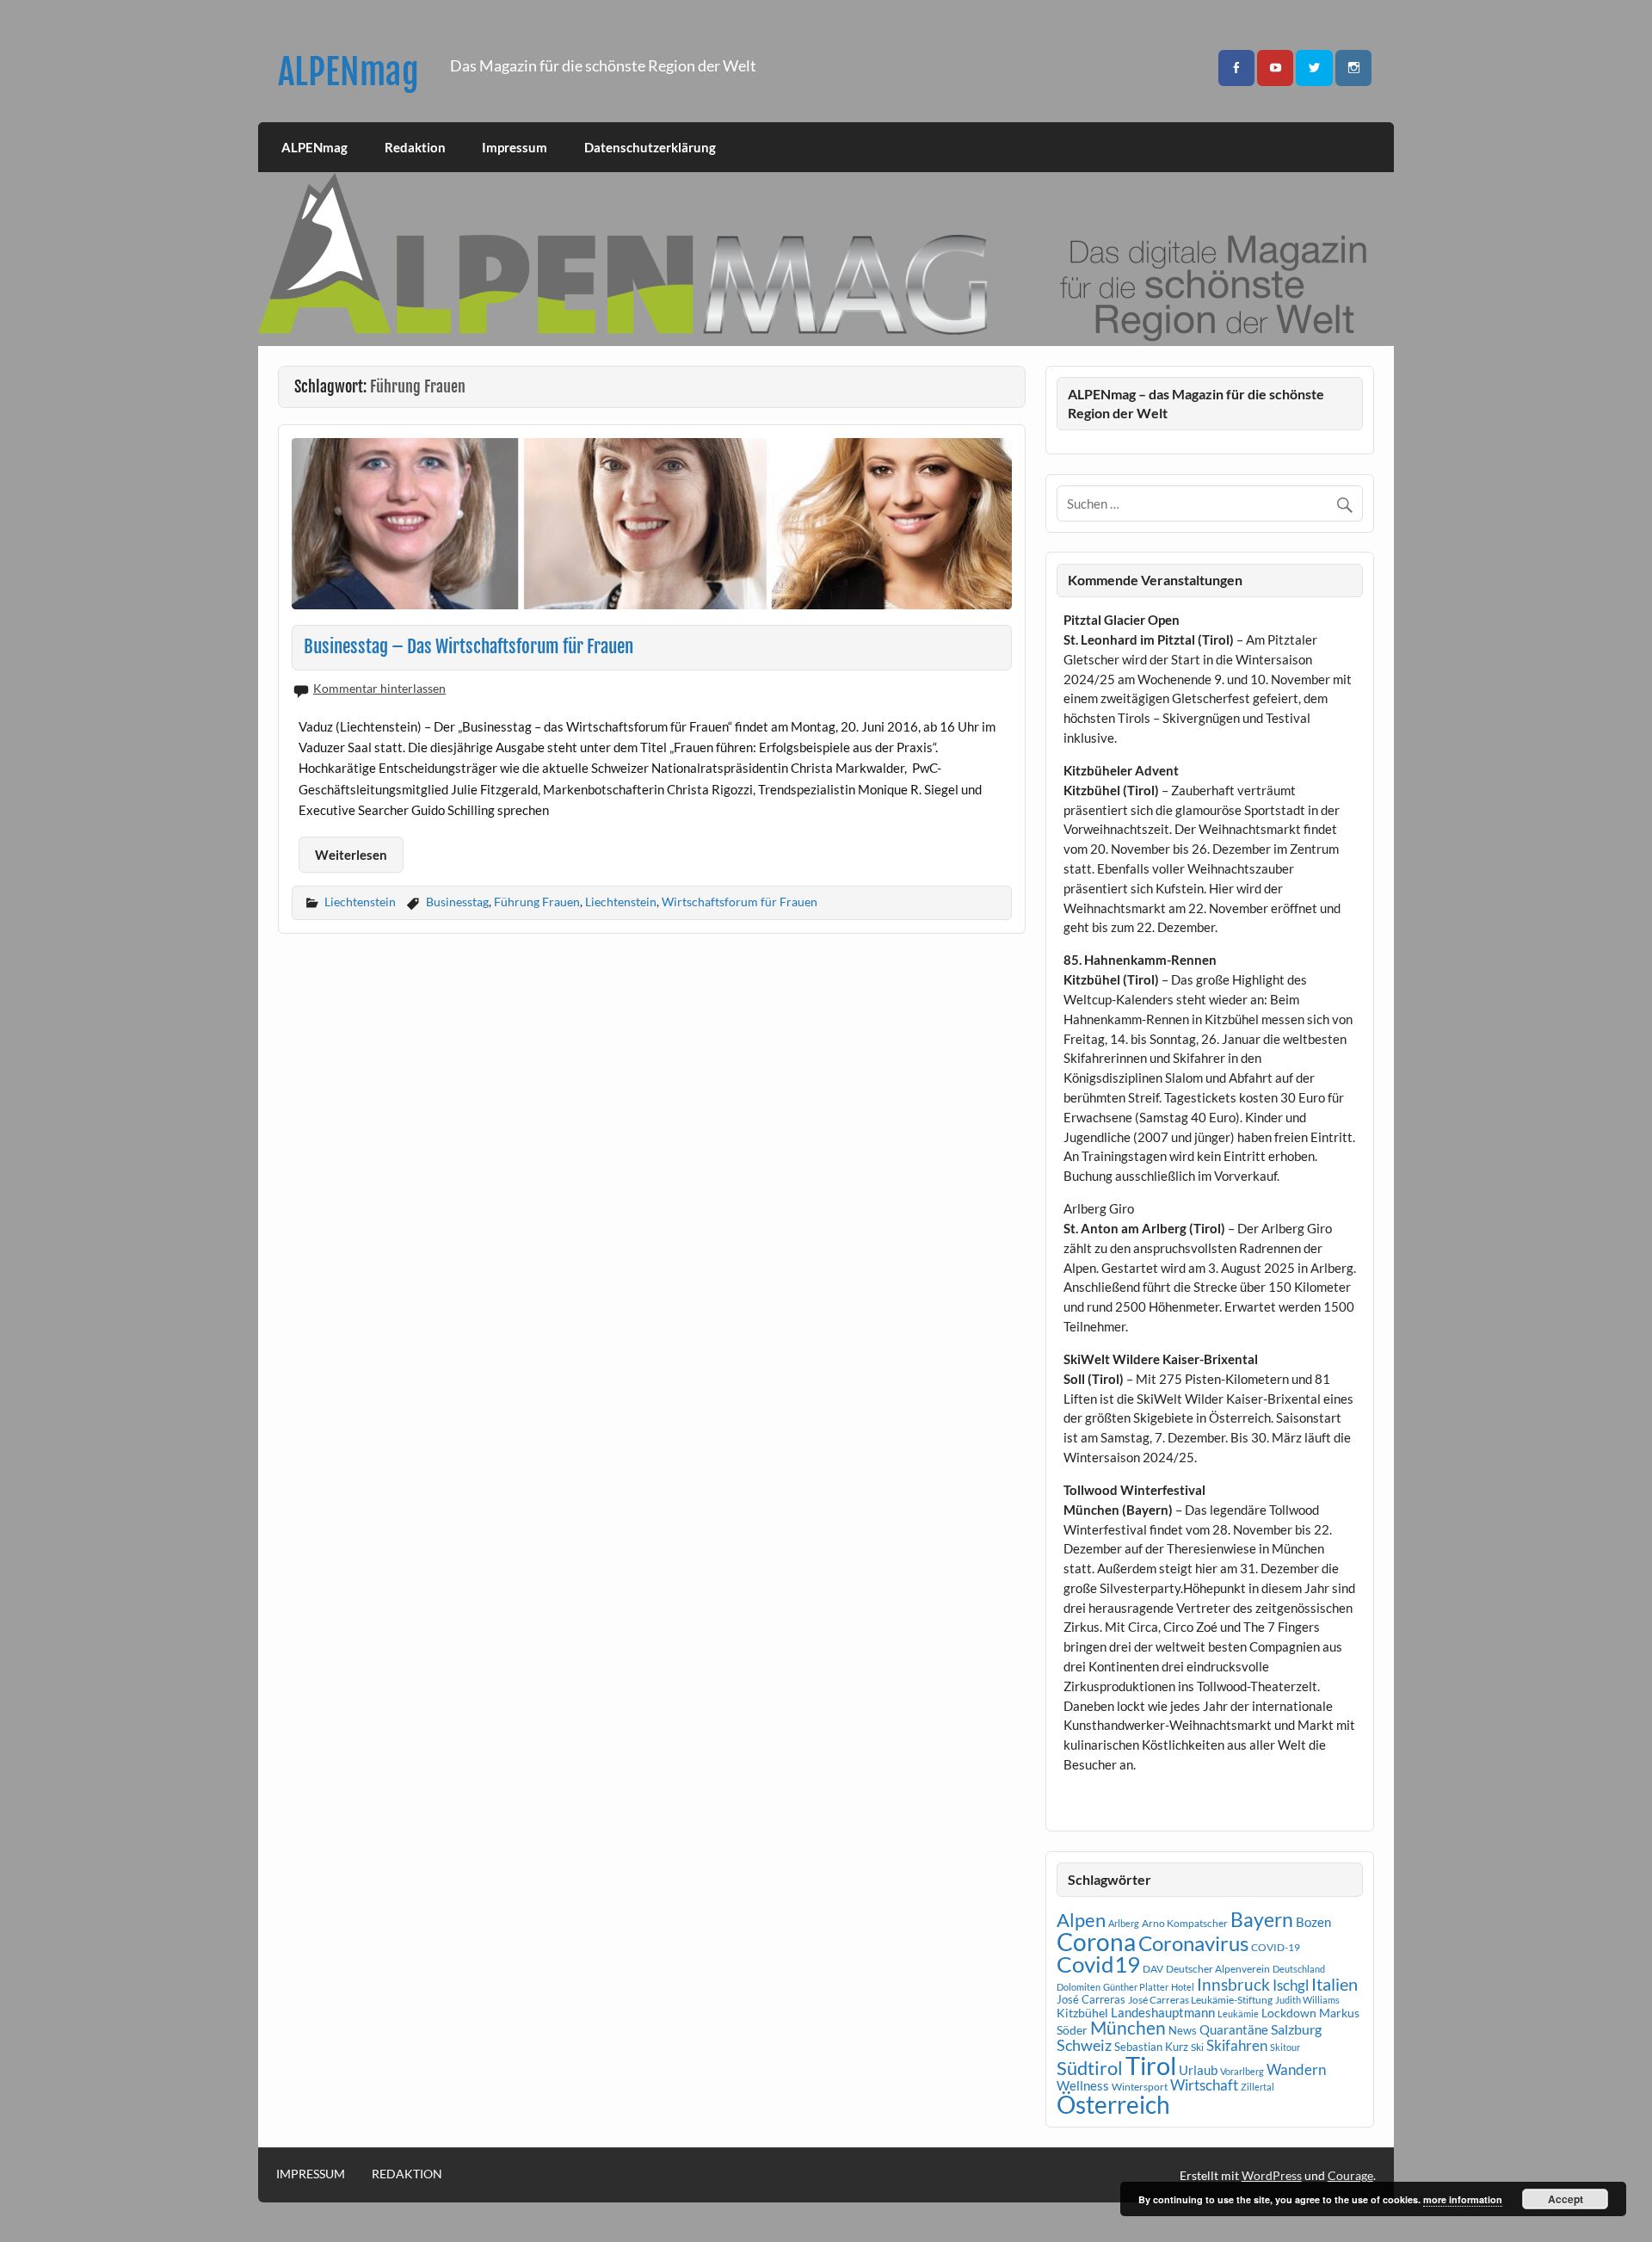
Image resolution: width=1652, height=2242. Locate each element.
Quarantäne (1234, 2029)
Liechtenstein (360, 902)
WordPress (1272, 2175)
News (1183, 2030)
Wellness (1083, 2085)
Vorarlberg (1242, 2071)
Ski (1197, 2047)
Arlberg (1124, 1923)
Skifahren (1237, 2045)
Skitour (1285, 2047)
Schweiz (1084, 2045)
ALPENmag (348, 72)
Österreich (1113, 2105)
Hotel (1183, 1987)
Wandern (1296, 2069)
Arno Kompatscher (1185, 1923)
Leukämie (1238, 2013)
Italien (1335, 1984)
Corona (1096, 1942)
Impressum (515, 147)
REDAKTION (407, 2174)
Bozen (1313, 1922)
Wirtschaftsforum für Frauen (740, 902)
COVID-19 (1276, 1947)
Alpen (1081, 1920)
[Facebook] (1236, 68)
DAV (1153, 1969)
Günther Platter (1136, 1987)
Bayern (1262, 1919)
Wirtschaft (1204, 2085)
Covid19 (1098, 1964)
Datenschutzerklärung (650, 147)
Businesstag (457, 902)
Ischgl (1291, 1986)
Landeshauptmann (1163, 2012)
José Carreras (1091, 1999)
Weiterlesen (351, 855)
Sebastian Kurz (1151, 2047)
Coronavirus (1193, 1943)
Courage (1350, 2175)
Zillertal (1257, 2087)
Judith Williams (1307, 2000)
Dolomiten (1079, 1987)
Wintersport (1140, 2087)
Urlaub (1198, 2070)
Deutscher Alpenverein (1218, 1969)
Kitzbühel (1082, 2013)
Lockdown (1289, 2013)
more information (1463, 2199)
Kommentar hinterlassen (379, 688)
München (1128, 2028)
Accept (1566, 2199)
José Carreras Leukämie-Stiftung (1200, 2000)
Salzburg (1296, 2029)
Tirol (1151, 2065)
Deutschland (1299, 1969)
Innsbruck (1233, 1984)
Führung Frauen (537, 902)
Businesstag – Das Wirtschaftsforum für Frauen (468, 646)
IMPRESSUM (311, 2174)
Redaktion (415, 147)
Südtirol (1090, 2068)
